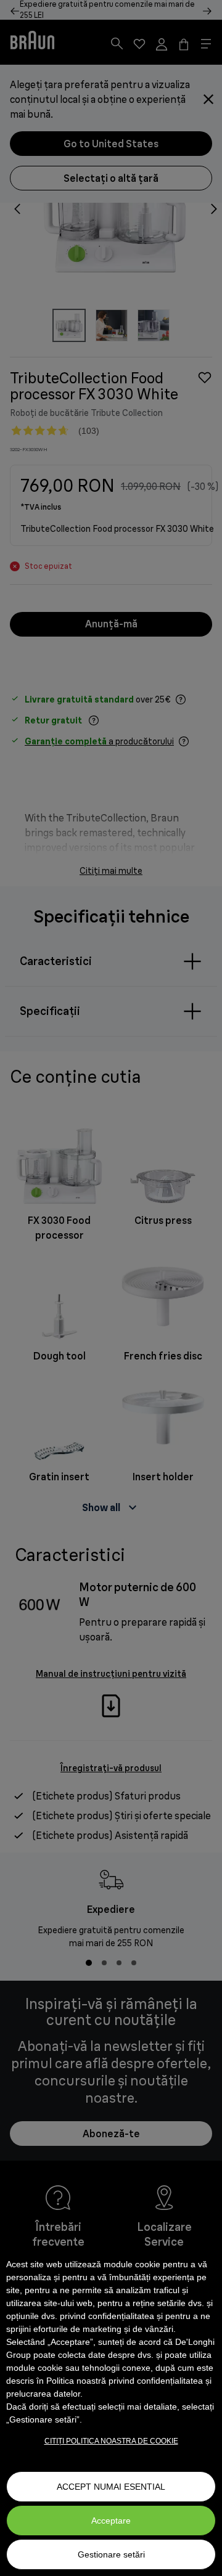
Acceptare (111, 2521)
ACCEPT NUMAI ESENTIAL (111, 2487)
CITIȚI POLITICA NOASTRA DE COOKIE (111, 2441)
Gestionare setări (111, 2554)
